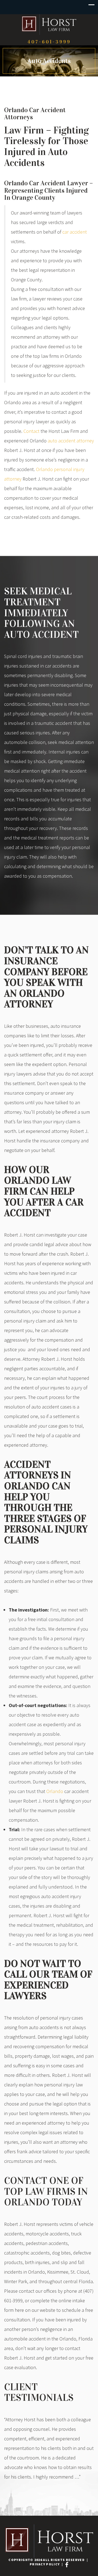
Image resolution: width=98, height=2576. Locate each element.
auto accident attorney (71, 441)
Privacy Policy (45, 2564)
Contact (31, 431)
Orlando (55, 1791)
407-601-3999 (49, 42)
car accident (75, 232)
